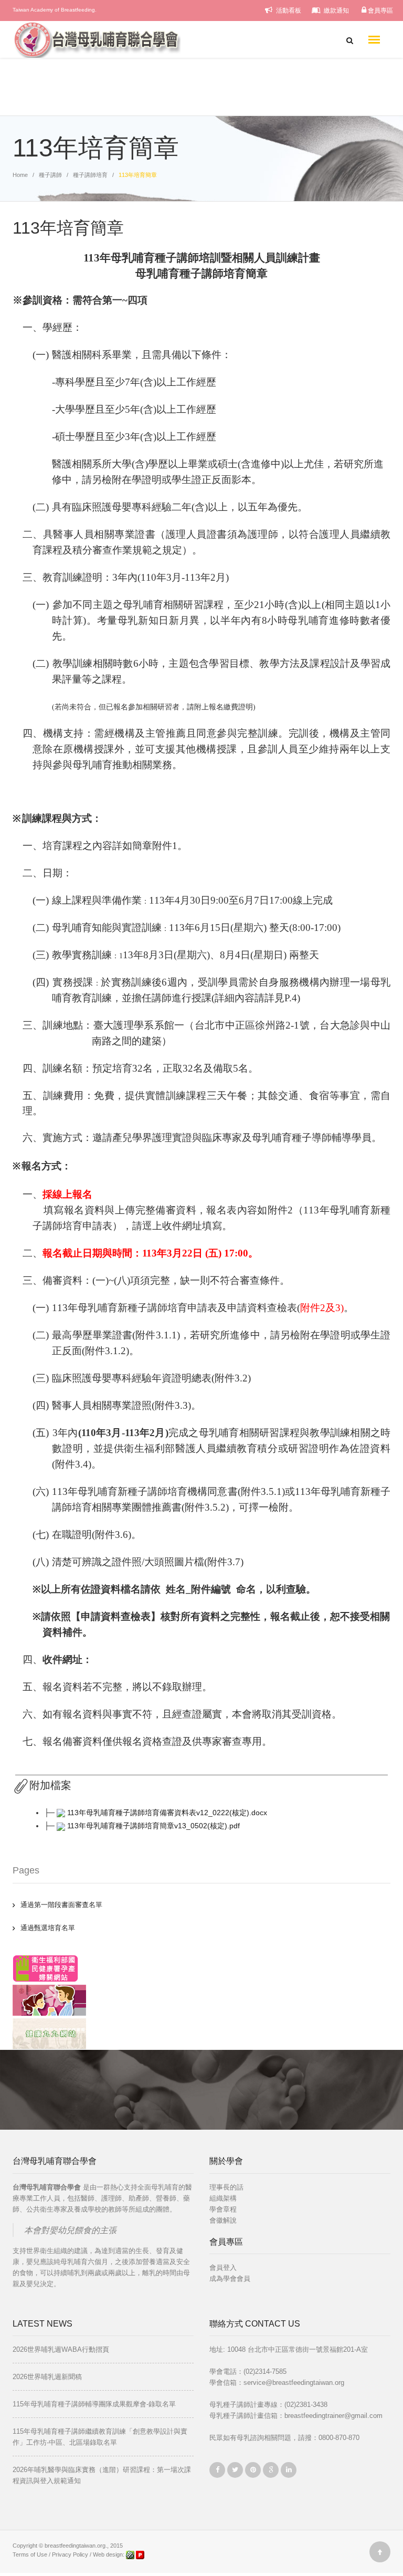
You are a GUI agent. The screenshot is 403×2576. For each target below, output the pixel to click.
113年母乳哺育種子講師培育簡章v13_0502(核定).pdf (153, 1826)
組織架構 (223, 2198)
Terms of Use (30, 2554)
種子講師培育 (90, 175)
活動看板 (288, 11)
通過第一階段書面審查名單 (61, 1905)
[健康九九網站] (49, 2033)
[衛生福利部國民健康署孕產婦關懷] (45, 1968)
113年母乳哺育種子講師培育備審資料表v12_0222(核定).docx (167, 1813)
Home (20, 175)
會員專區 (380, 11)
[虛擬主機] (140, 2554)
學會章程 (223, 2209)
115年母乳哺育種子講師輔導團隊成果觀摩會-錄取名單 (94, 2404)
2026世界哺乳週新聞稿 (47, 2377)
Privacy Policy (70, 2554)
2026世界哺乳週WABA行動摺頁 (61, 2349)
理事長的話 (226, 2187)
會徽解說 (223, 2220)
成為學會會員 (230, 2279)
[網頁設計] (131, 2554)
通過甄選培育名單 (48, 1928)
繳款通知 (336, 11)
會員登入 (223, 2268)
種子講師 (50, 175)
